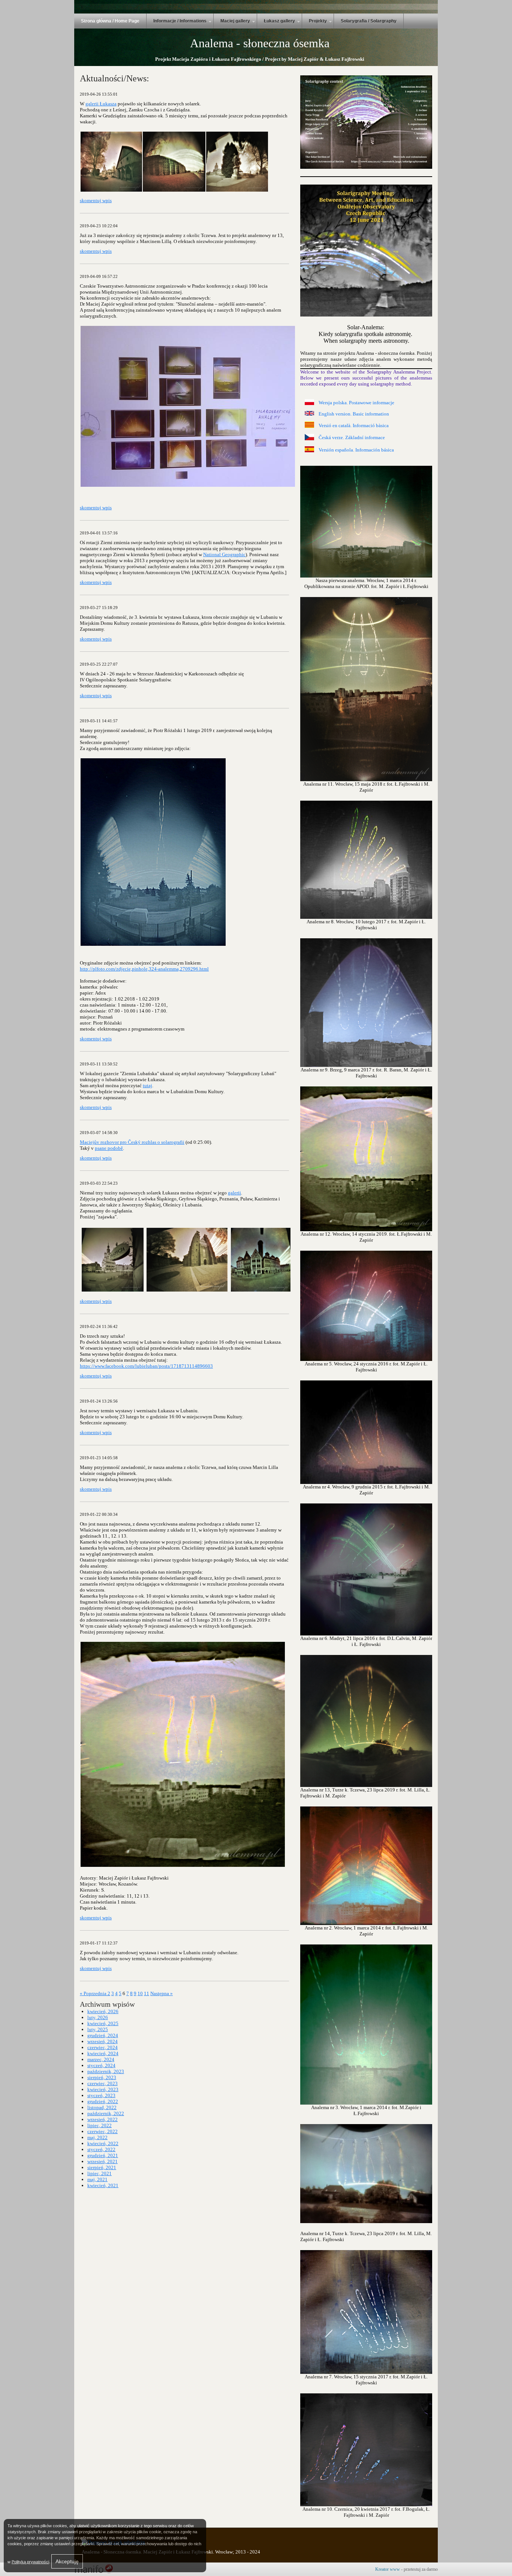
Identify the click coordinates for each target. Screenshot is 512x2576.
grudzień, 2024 (103, 2035)
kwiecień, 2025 (103, 2023)
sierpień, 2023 (102, 2077)
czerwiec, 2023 (103, 2083)
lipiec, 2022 (100, 2125)
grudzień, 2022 (103, 2101)
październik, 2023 (106, 2071)
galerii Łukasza (101, 104)
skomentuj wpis (96, 200)
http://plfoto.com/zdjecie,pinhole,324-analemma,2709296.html (144, 969)
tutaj (147, 1085)
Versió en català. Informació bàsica (354, 425)
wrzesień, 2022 (103, 2119)
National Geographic (224, 554)
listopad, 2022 (102, 2107)
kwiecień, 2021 (103, 2185)
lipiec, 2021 (100, 2173)
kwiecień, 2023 (103, 2089)
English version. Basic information (354, 414)
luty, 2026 (98, 2017)
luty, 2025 (98, 2029)
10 (140, 1993)
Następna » (162, 1993)
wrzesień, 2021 (103, 2161)
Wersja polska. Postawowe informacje (356, 403)
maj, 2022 (97, 2137)
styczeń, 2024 (101, 2065)
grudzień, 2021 (103, 2155)
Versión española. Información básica (356, 450)
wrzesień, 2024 (103, 2041)
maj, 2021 (97, 2179)
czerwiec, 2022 (103, 2131)
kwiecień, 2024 (103, 2053)
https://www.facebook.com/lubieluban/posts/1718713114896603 (146, 1366)
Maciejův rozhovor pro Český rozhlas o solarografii (132, 1142)
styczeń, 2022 (101, 2149)
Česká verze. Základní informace (352, 437)
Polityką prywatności (30, 2562)
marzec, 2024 (101, 2059)
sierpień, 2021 (102, 2167)
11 (147, 1993)
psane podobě (109, 1148)
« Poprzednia (94, 1993)
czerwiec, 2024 (103, 2047)
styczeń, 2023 (101, 2095)
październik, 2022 (106, 2113)
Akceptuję (67, 2561)
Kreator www (388, 2569)
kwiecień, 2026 (103, 2011)
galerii (234, 1193)
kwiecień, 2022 (103, 2143)
